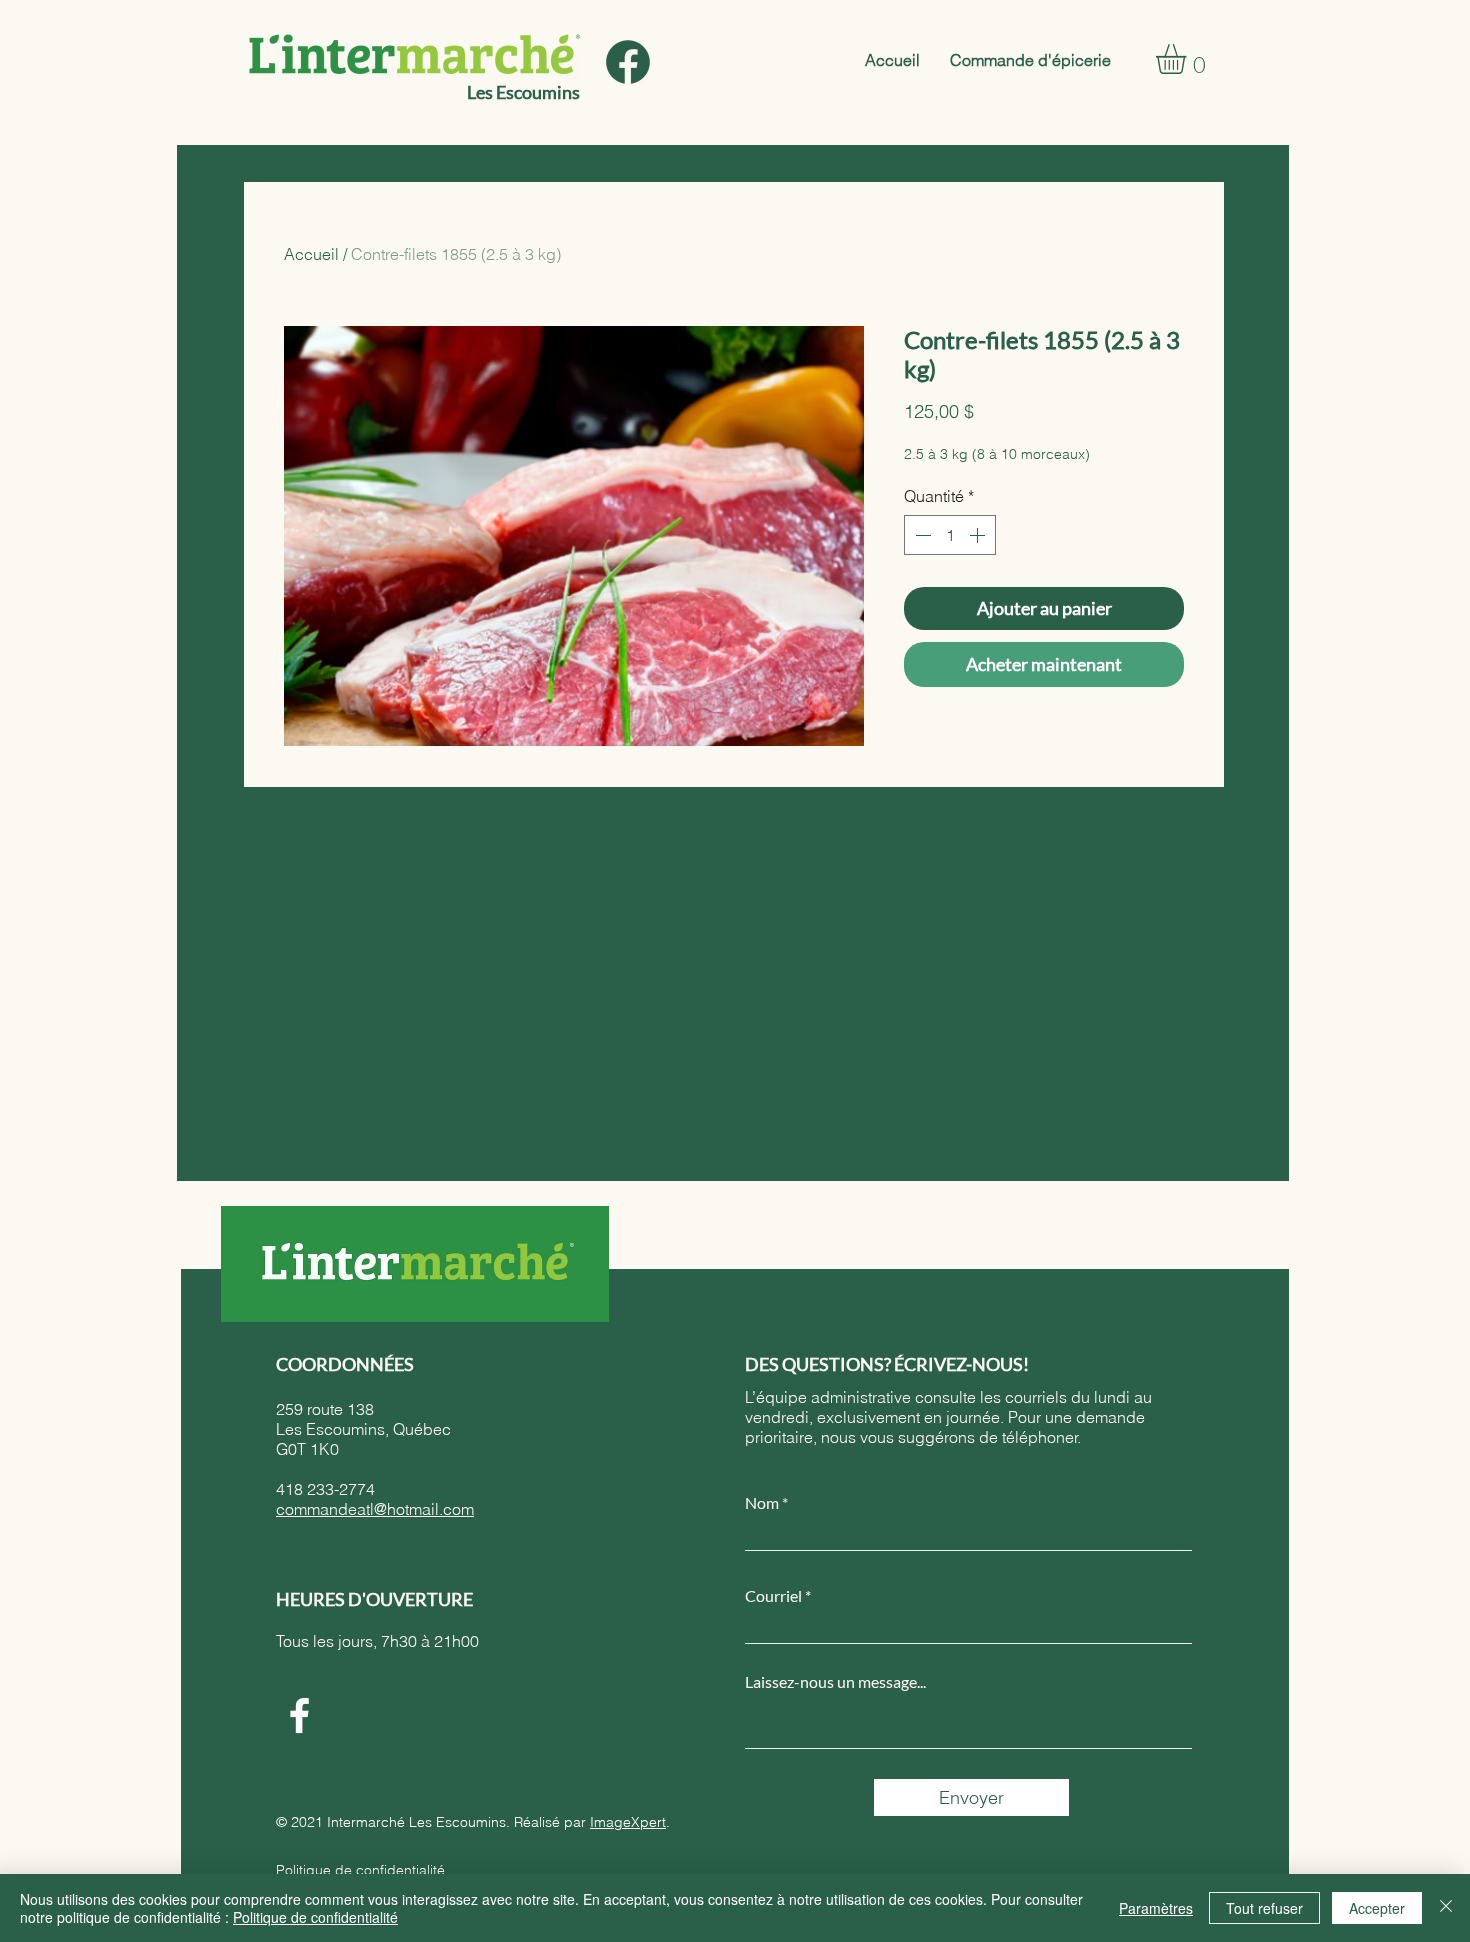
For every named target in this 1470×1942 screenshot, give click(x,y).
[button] (1188, 59)
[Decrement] (921, 535)
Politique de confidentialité (360, 1870)
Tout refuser (1264, 1908)
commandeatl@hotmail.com (375, 1509)
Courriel (773, 1596)
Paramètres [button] (1156, 1908)
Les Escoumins (523, 92)
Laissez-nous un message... (835, 1682)
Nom (762, 1503)
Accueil (311, 254)
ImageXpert (628, 1822)
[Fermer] (1446, 1908)
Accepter (1377, 1908)
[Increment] (979, 535)
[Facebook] (299, 1715)
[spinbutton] (950, 535)
